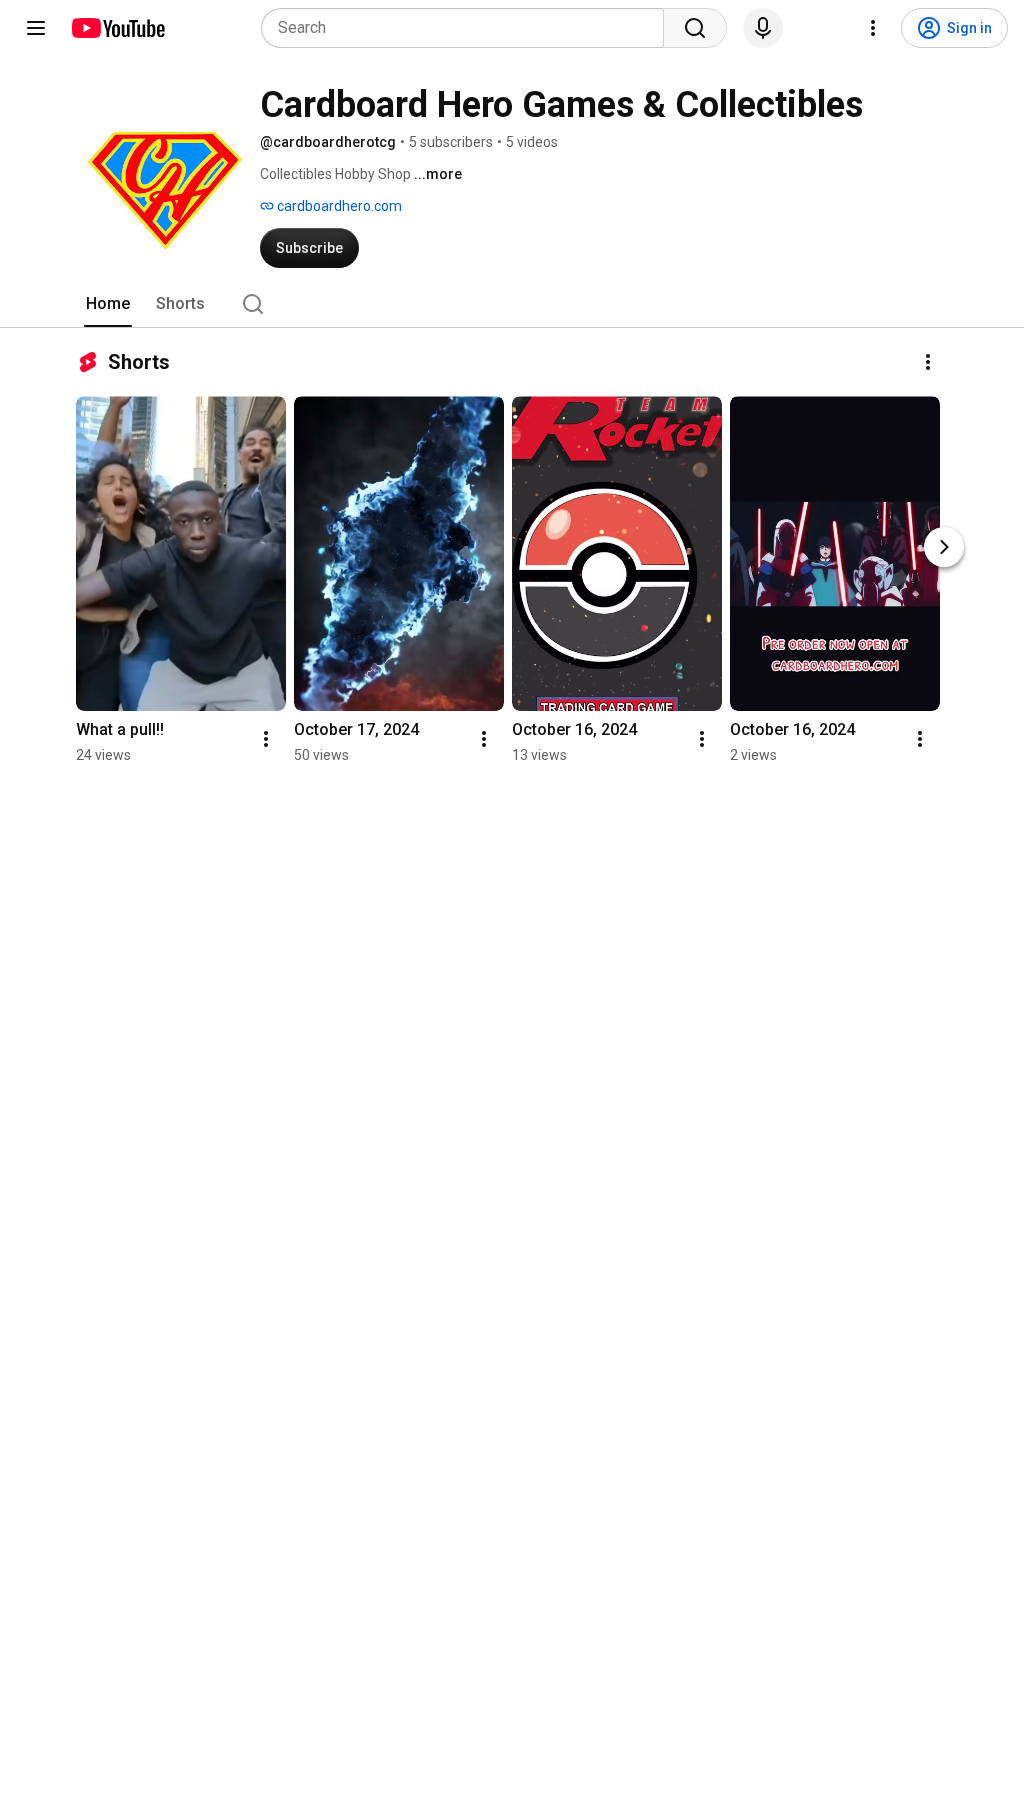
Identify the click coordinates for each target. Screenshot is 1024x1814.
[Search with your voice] (763, 28)
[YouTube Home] (117, 28)
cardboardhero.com (338, 206)
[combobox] (468, 28)
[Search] (695, 28)
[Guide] (36, 28)
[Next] (944, 547)
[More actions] (928, 362)
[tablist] (512, 304)
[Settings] (873, 28)
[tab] (108, 304)
